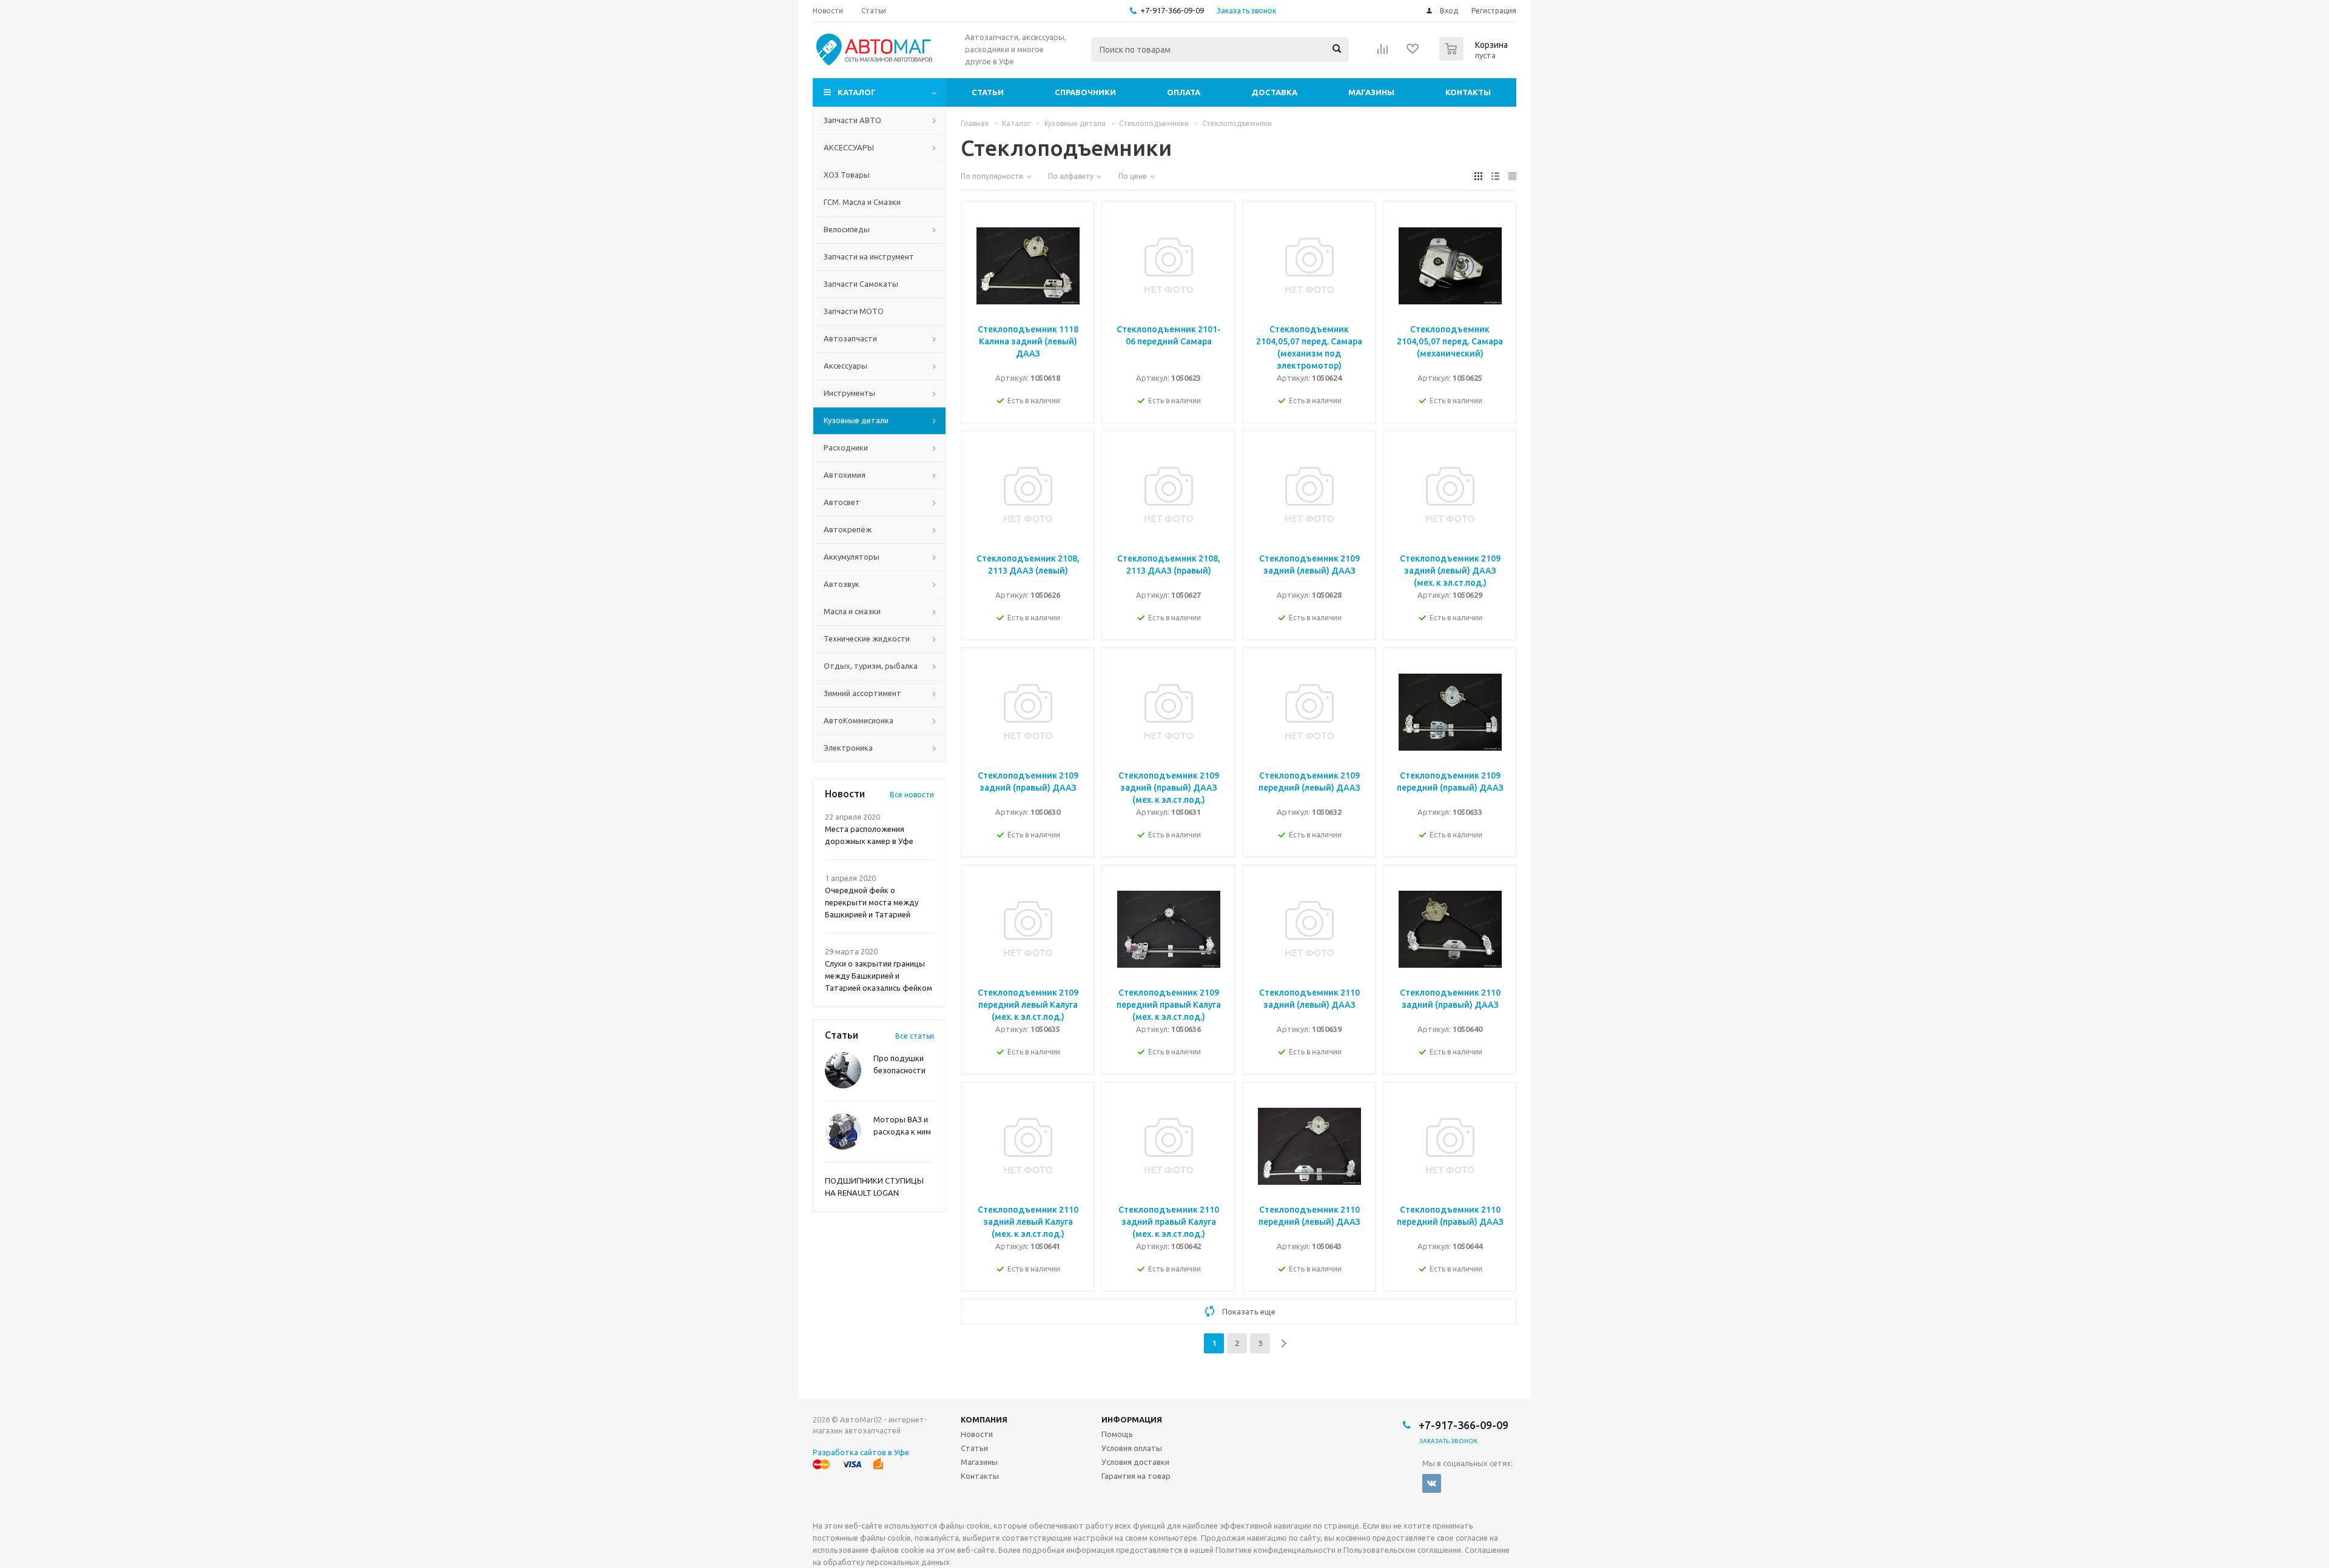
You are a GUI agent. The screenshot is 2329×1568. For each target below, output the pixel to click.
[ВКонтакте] (1432, 1483)
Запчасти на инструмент (869, 256)
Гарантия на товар (1136, 1476)
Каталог (857, 92)
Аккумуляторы (852, 557)
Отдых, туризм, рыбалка (871, 666)
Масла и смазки (852, 611)
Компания (984, 1419)
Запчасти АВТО (852, 120)
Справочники (1085, 92)
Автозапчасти (850, 338)
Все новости (912, 795)
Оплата (1184, 92)
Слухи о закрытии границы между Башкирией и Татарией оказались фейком (879, 976)
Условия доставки (1135, 1462)
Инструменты (849, 393)
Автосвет (842, 502)
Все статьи (915, 1036)
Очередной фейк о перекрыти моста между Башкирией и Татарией (872, 902)
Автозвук (842, 584)
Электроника (848, 748)
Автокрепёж (848, 529)
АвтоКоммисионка (859, 720)
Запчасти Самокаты (861, 284)
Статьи (988, 92)
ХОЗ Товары (847, 175)
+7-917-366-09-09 (1172, 10)
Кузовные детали (856, 420)
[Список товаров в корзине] (1475, 57)
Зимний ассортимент (862, 693)
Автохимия (845, 475)
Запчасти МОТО (854, 311)
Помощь (1117, 1434)
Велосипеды (847, 229)
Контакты (1468, 92)
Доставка (1274, 92)
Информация (1132, 1419)
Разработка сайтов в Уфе (861, 1452)
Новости (977, 1434)
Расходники (846, 447)
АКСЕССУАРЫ (849, 147)
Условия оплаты (1132, 1448)
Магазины (1371, 92)
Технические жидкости (867, 638)
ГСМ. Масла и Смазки (862, 202)
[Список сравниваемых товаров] (1383, 53)
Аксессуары (845, 366)
